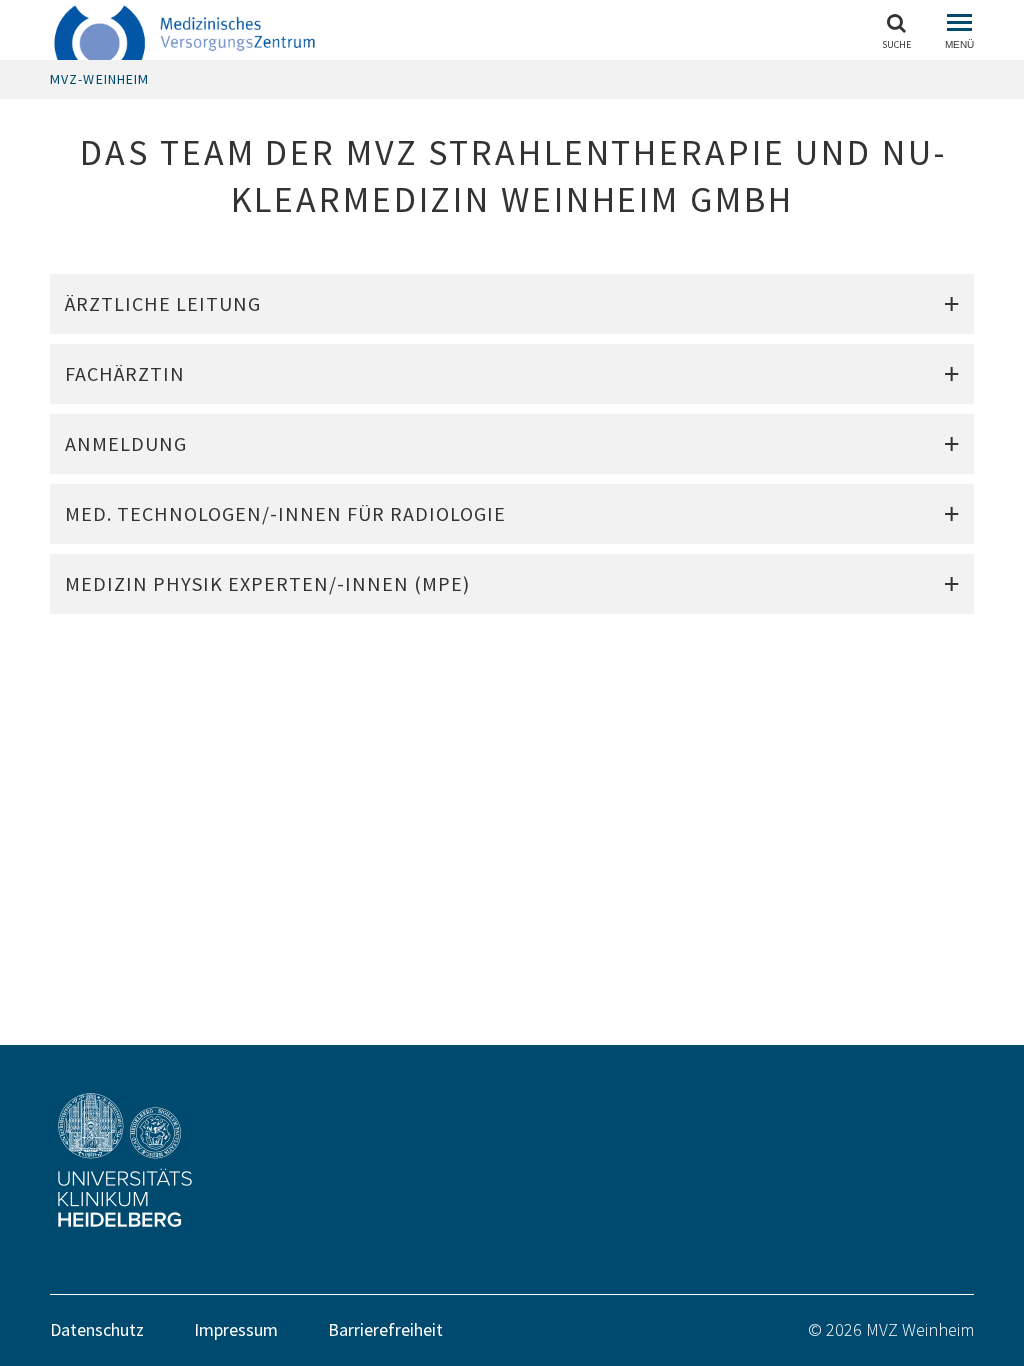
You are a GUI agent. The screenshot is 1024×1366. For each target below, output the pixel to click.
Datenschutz (97, 1329)
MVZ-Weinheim (99, 79)
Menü (959, 44)
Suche (896, 44)
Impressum (236, 1329)
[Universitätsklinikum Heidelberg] (227, 1160)
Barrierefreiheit (385, 1329)
